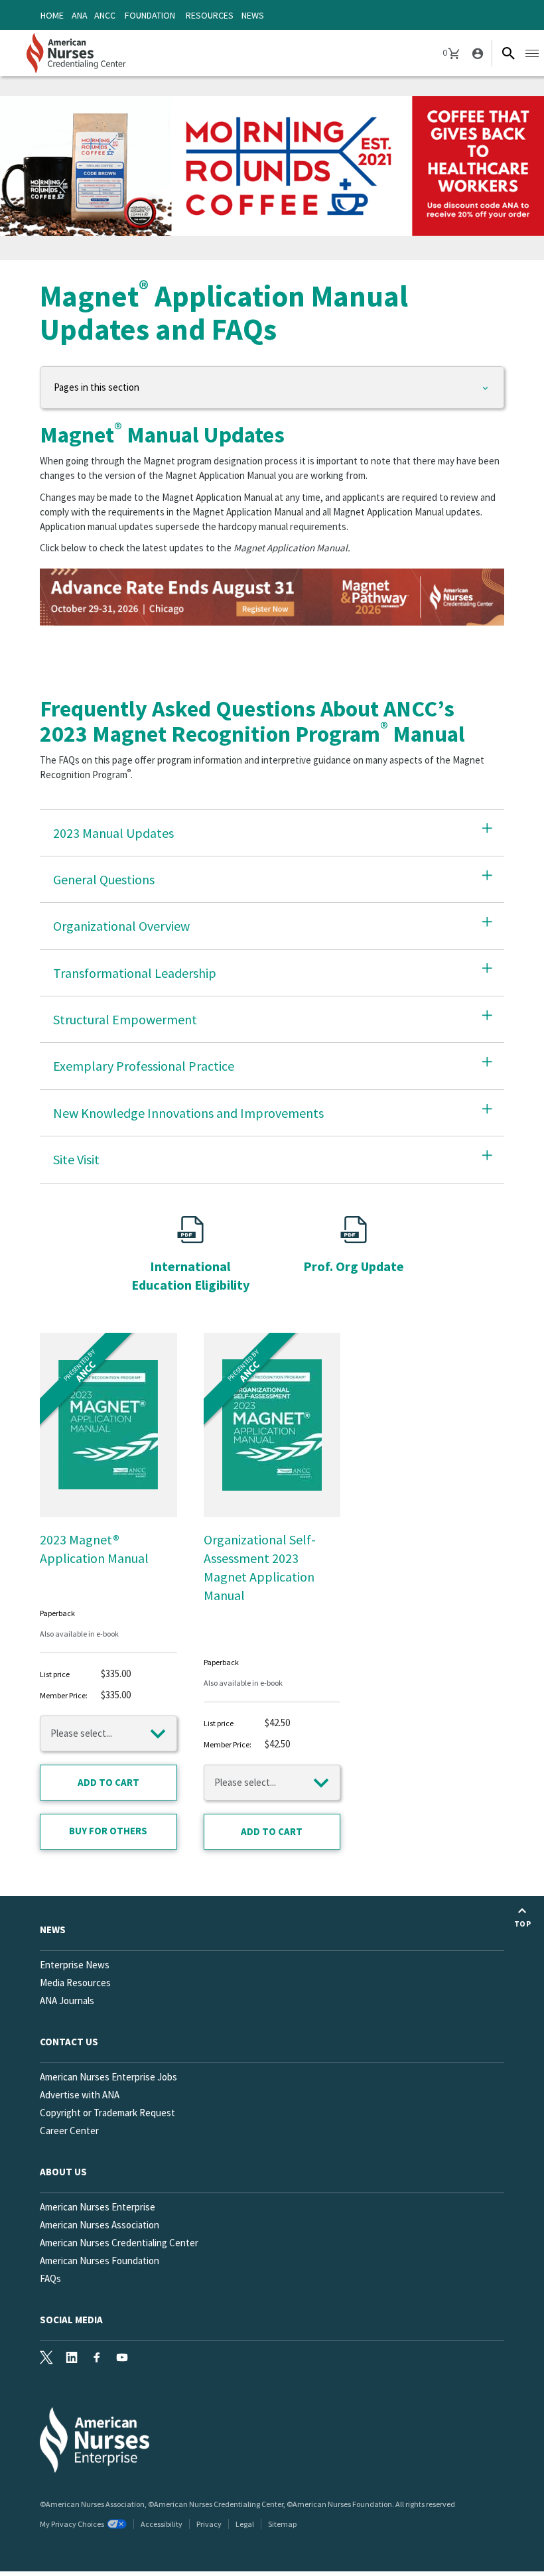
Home (52, 15)
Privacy (209, 2524)
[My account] (476, 53)
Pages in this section (97, 387)
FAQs (50, 2278)
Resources (210, 15)
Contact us (69, 2042)
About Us (63, 2172)
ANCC (105, 15)
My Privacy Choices (72, 2524)
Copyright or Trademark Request (107, 2113)
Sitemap (282, 2524)
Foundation (150, 15)
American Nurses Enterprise (98, 2207)
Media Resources (75, 1983)
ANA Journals (67, 2000)
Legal (245, 2524)
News (253, 15)
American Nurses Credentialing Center (119, 2243)
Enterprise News (75, 1965)
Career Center (69, 2131)
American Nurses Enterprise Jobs (108, 2077)
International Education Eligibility (190, 1275)
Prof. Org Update (354, 1266)
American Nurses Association (100, 2225)
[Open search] (508, 53)
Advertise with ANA (80, 2095)
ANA (80, 15)
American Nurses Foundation (100, 2261)
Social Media (71, 2320)
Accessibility (162, 2524)
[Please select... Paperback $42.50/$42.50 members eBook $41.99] (272, 1783)
